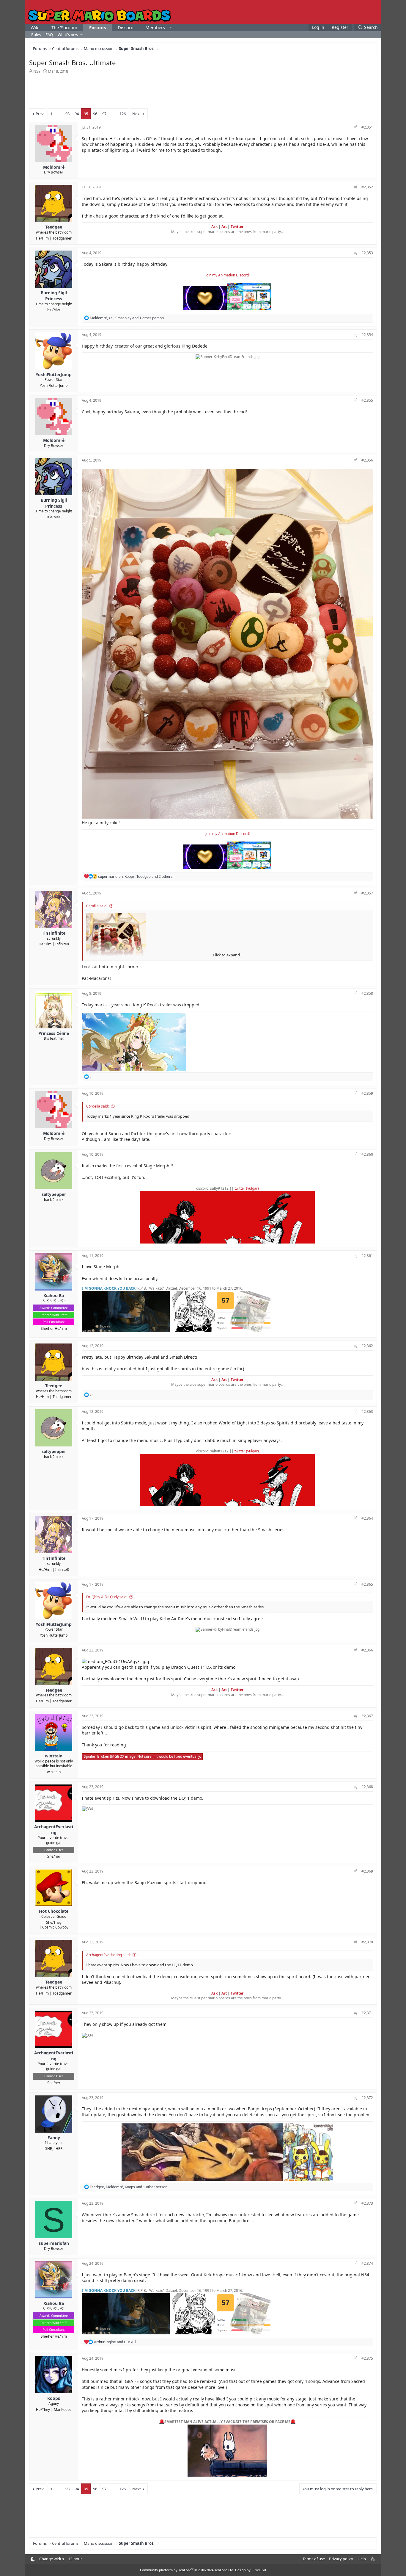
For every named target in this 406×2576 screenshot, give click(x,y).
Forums (97, 27)
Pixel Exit (259, 2570)
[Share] (356, 128)
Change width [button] (52, 2559)
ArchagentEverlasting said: (108, 1955)
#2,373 (367, 2203)
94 (77, 114)
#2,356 (367, 460)
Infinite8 (62, 944)
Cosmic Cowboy (55, 1927)
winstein (54, 1772)
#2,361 (367, 1256)
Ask (214, 227)
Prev (40, 114)
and (115, 2342)
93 (67, 114)
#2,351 (367, 127)
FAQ (49, 35)
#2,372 (367, 2098)
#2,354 (367, 335)
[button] (170, 28)
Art (224, 227)
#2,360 (367, 1154)
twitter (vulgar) (247, 1188)
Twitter (237, 227)
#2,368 (367, 1787)
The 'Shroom (64, 27)
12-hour (75, 2559)
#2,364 (367, 1518)
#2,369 (367, 1871)
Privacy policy (341, 2559)
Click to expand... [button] (228, 955)
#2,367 (367, 1716)
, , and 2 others (135, 876)
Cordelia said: (97, 1106)
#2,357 (367, 893)
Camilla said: (97, 906)
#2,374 (367, 2263)
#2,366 (367, 1650)
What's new (68, 35)
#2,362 (367, 1346)
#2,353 (367, 253)
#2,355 (367, 400)
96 (95, 114)
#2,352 (367, 187)
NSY (37, 71)
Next (137, 114)
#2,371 (367, 2013)
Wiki (35, 27)
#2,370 (367, 1942)
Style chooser (33, 2559)
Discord (126, 27)
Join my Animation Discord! (228, 275)
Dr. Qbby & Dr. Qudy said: (107, 1597)
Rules (36, 35)
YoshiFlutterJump (54, 385)
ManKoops (63, 2410)
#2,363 (367, 1411)
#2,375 (367, 2358)
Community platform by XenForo (187, 2570)
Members (155, 27)
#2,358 (367, 993)
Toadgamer (62, 238)
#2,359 (367, 1093)
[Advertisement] (203, 90)
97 (104, 114)
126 (123, 114)
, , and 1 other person (127, 318)
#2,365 (367, 1584)
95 (86, 114)
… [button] (59, 114)
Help (362, 2559)
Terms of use (314, 2559)
